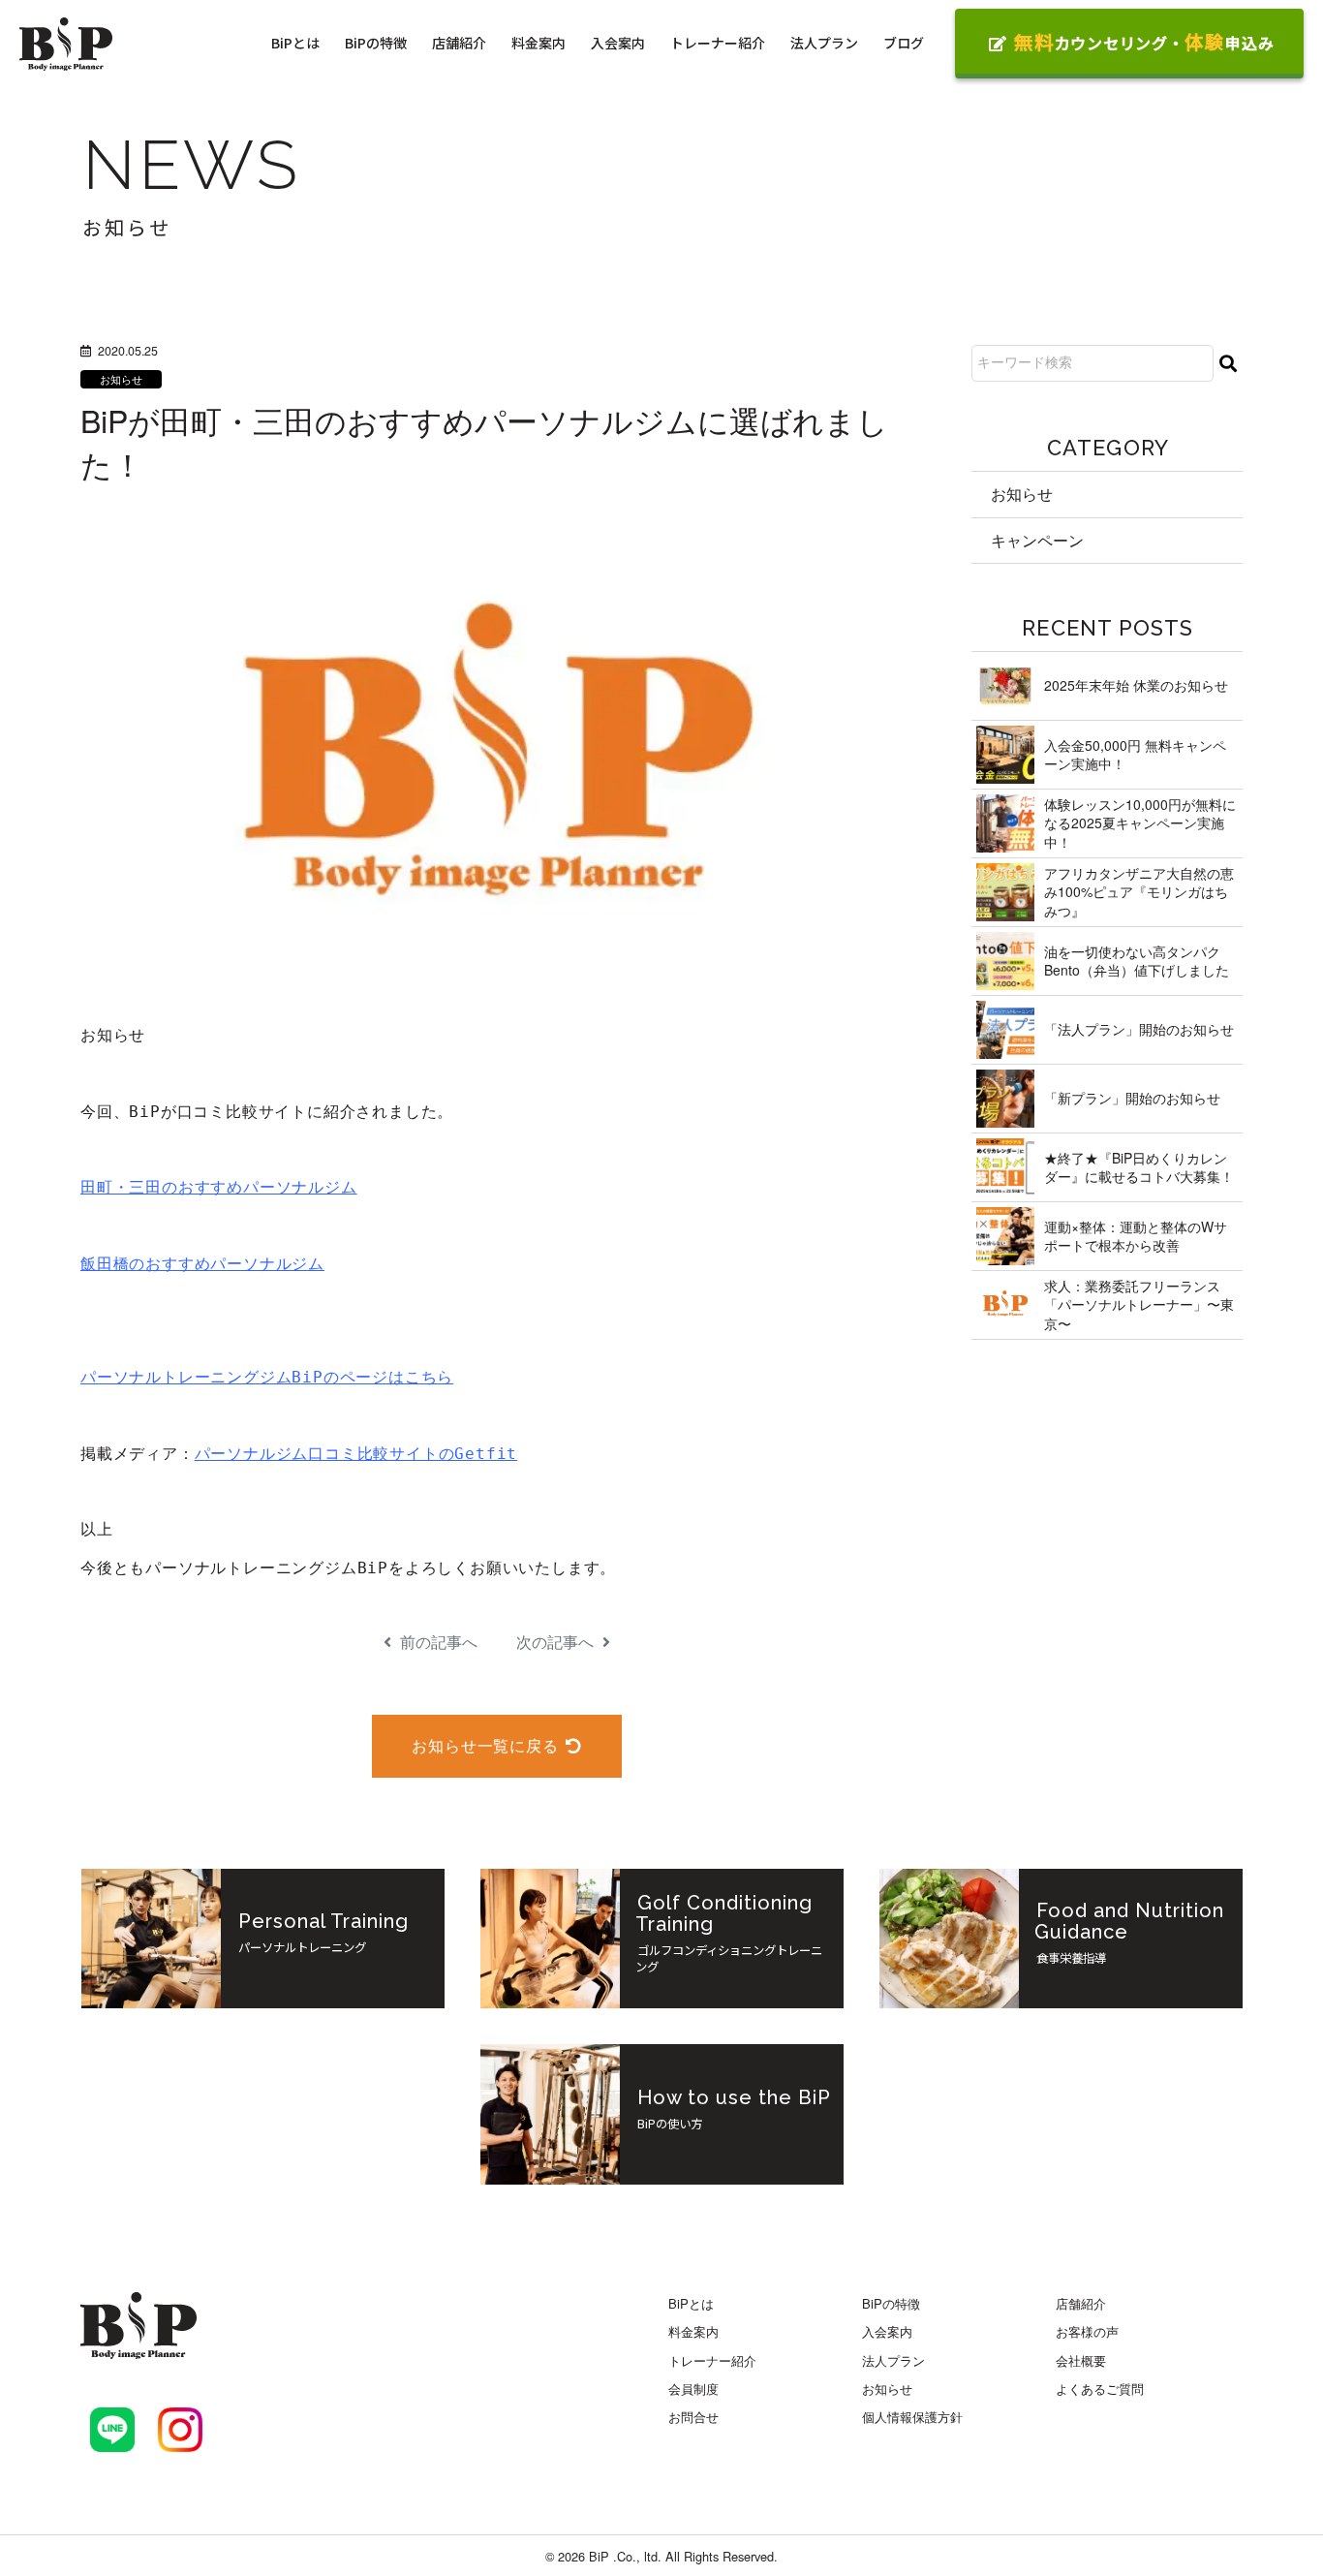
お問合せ (693, 2417)
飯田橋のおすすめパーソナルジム (202, 1264)
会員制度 (693, 2389)
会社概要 (1081, 2360)
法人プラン (824, 43)
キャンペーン (1037, 540)
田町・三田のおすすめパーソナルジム (219, 1187)
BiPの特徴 (376, 43)
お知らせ (121, 379)
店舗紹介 (459, 43)
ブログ (904, 43)
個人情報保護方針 (912, 2417)
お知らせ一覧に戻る (485, 1745)
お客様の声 (1087, 2331)
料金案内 (538, 43)
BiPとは (295, 43)
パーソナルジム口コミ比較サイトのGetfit (356, 1454)
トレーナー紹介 (718, 43)
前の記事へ (437, 1642)
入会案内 (618, 43)
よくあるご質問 (1100, 2389)
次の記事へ (557, 1642)
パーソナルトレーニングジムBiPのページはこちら (267, 1377)
